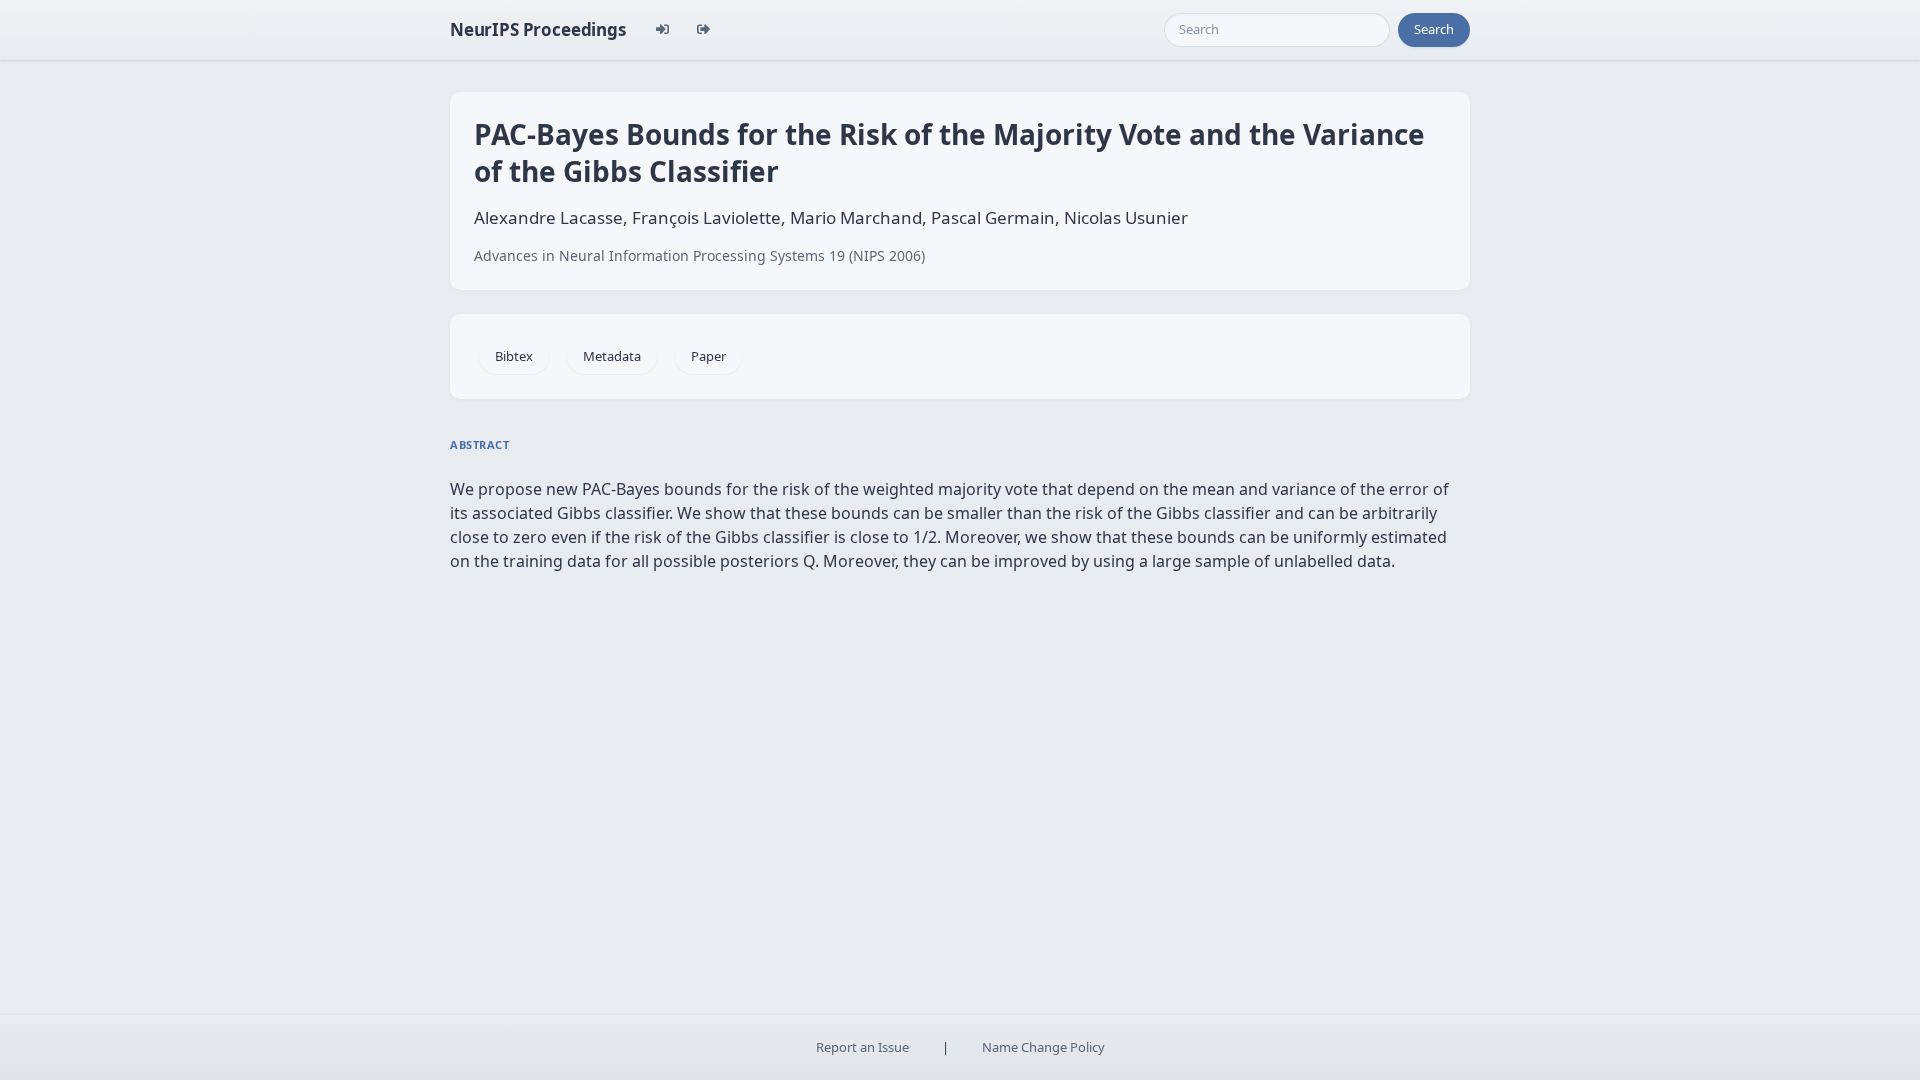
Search (1434, 29)
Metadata (612, 356)
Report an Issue (862, 1047)
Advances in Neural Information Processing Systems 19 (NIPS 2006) (699, 255)
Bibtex (514, 356)
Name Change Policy (1043, 1047)
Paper (708, 356)
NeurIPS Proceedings (538, 29)
